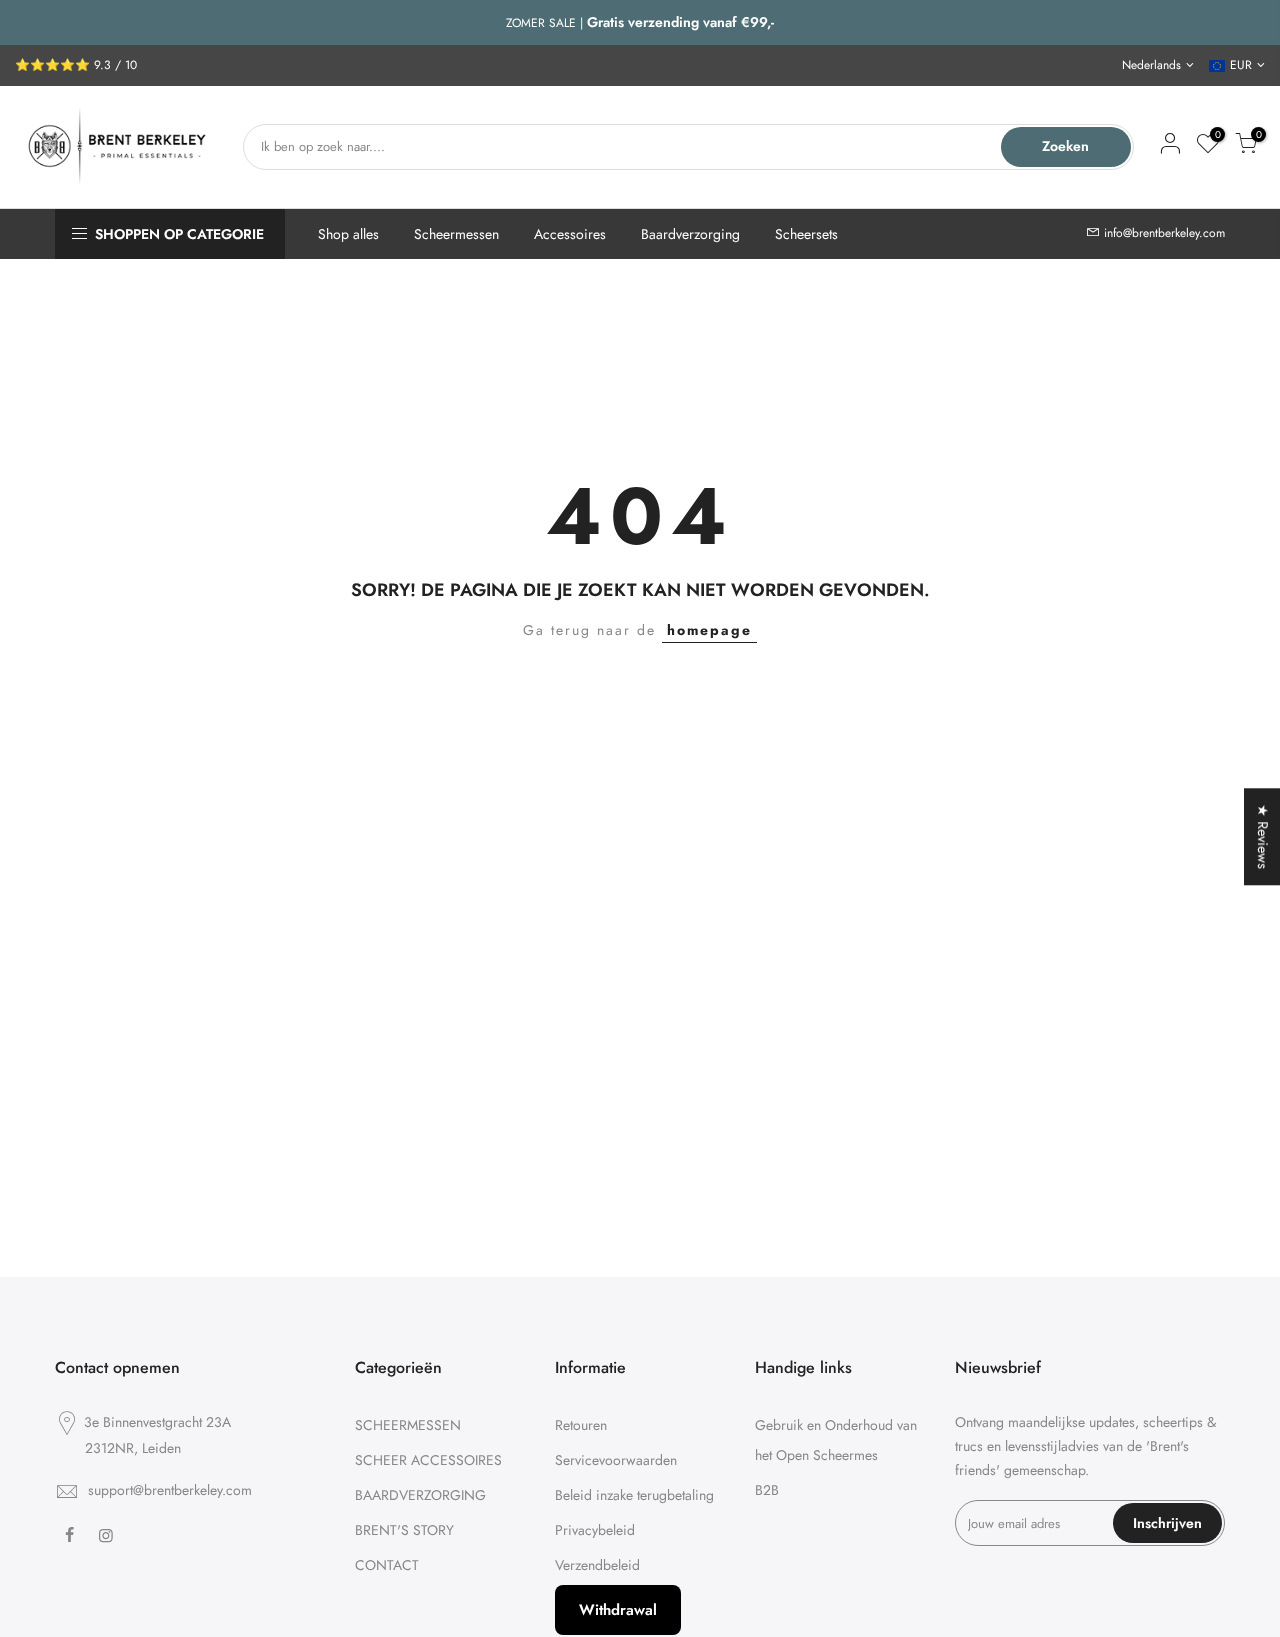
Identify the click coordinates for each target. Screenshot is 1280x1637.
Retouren (581, 1425)
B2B (767, 1490)
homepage (709, 630)
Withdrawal (618, 1610)
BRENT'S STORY (404, 1530)
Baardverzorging (690, 234)
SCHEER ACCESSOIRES (428, 1460)
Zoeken (1065, 146)
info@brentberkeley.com (1164, 233)
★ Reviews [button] (1263, 836)
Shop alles (348, 234)
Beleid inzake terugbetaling (634, 1495)
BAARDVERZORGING (420, 1495)
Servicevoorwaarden (616, 1460)
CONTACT (387, 1565)
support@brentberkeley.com (170, 1490)
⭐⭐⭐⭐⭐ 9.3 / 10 (76, 65)
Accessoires (570, 234)
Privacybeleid (595, 1530)
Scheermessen (456, 234)
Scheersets (806, 234)
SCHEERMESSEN (408, 1425)
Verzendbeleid (597, 1565)
